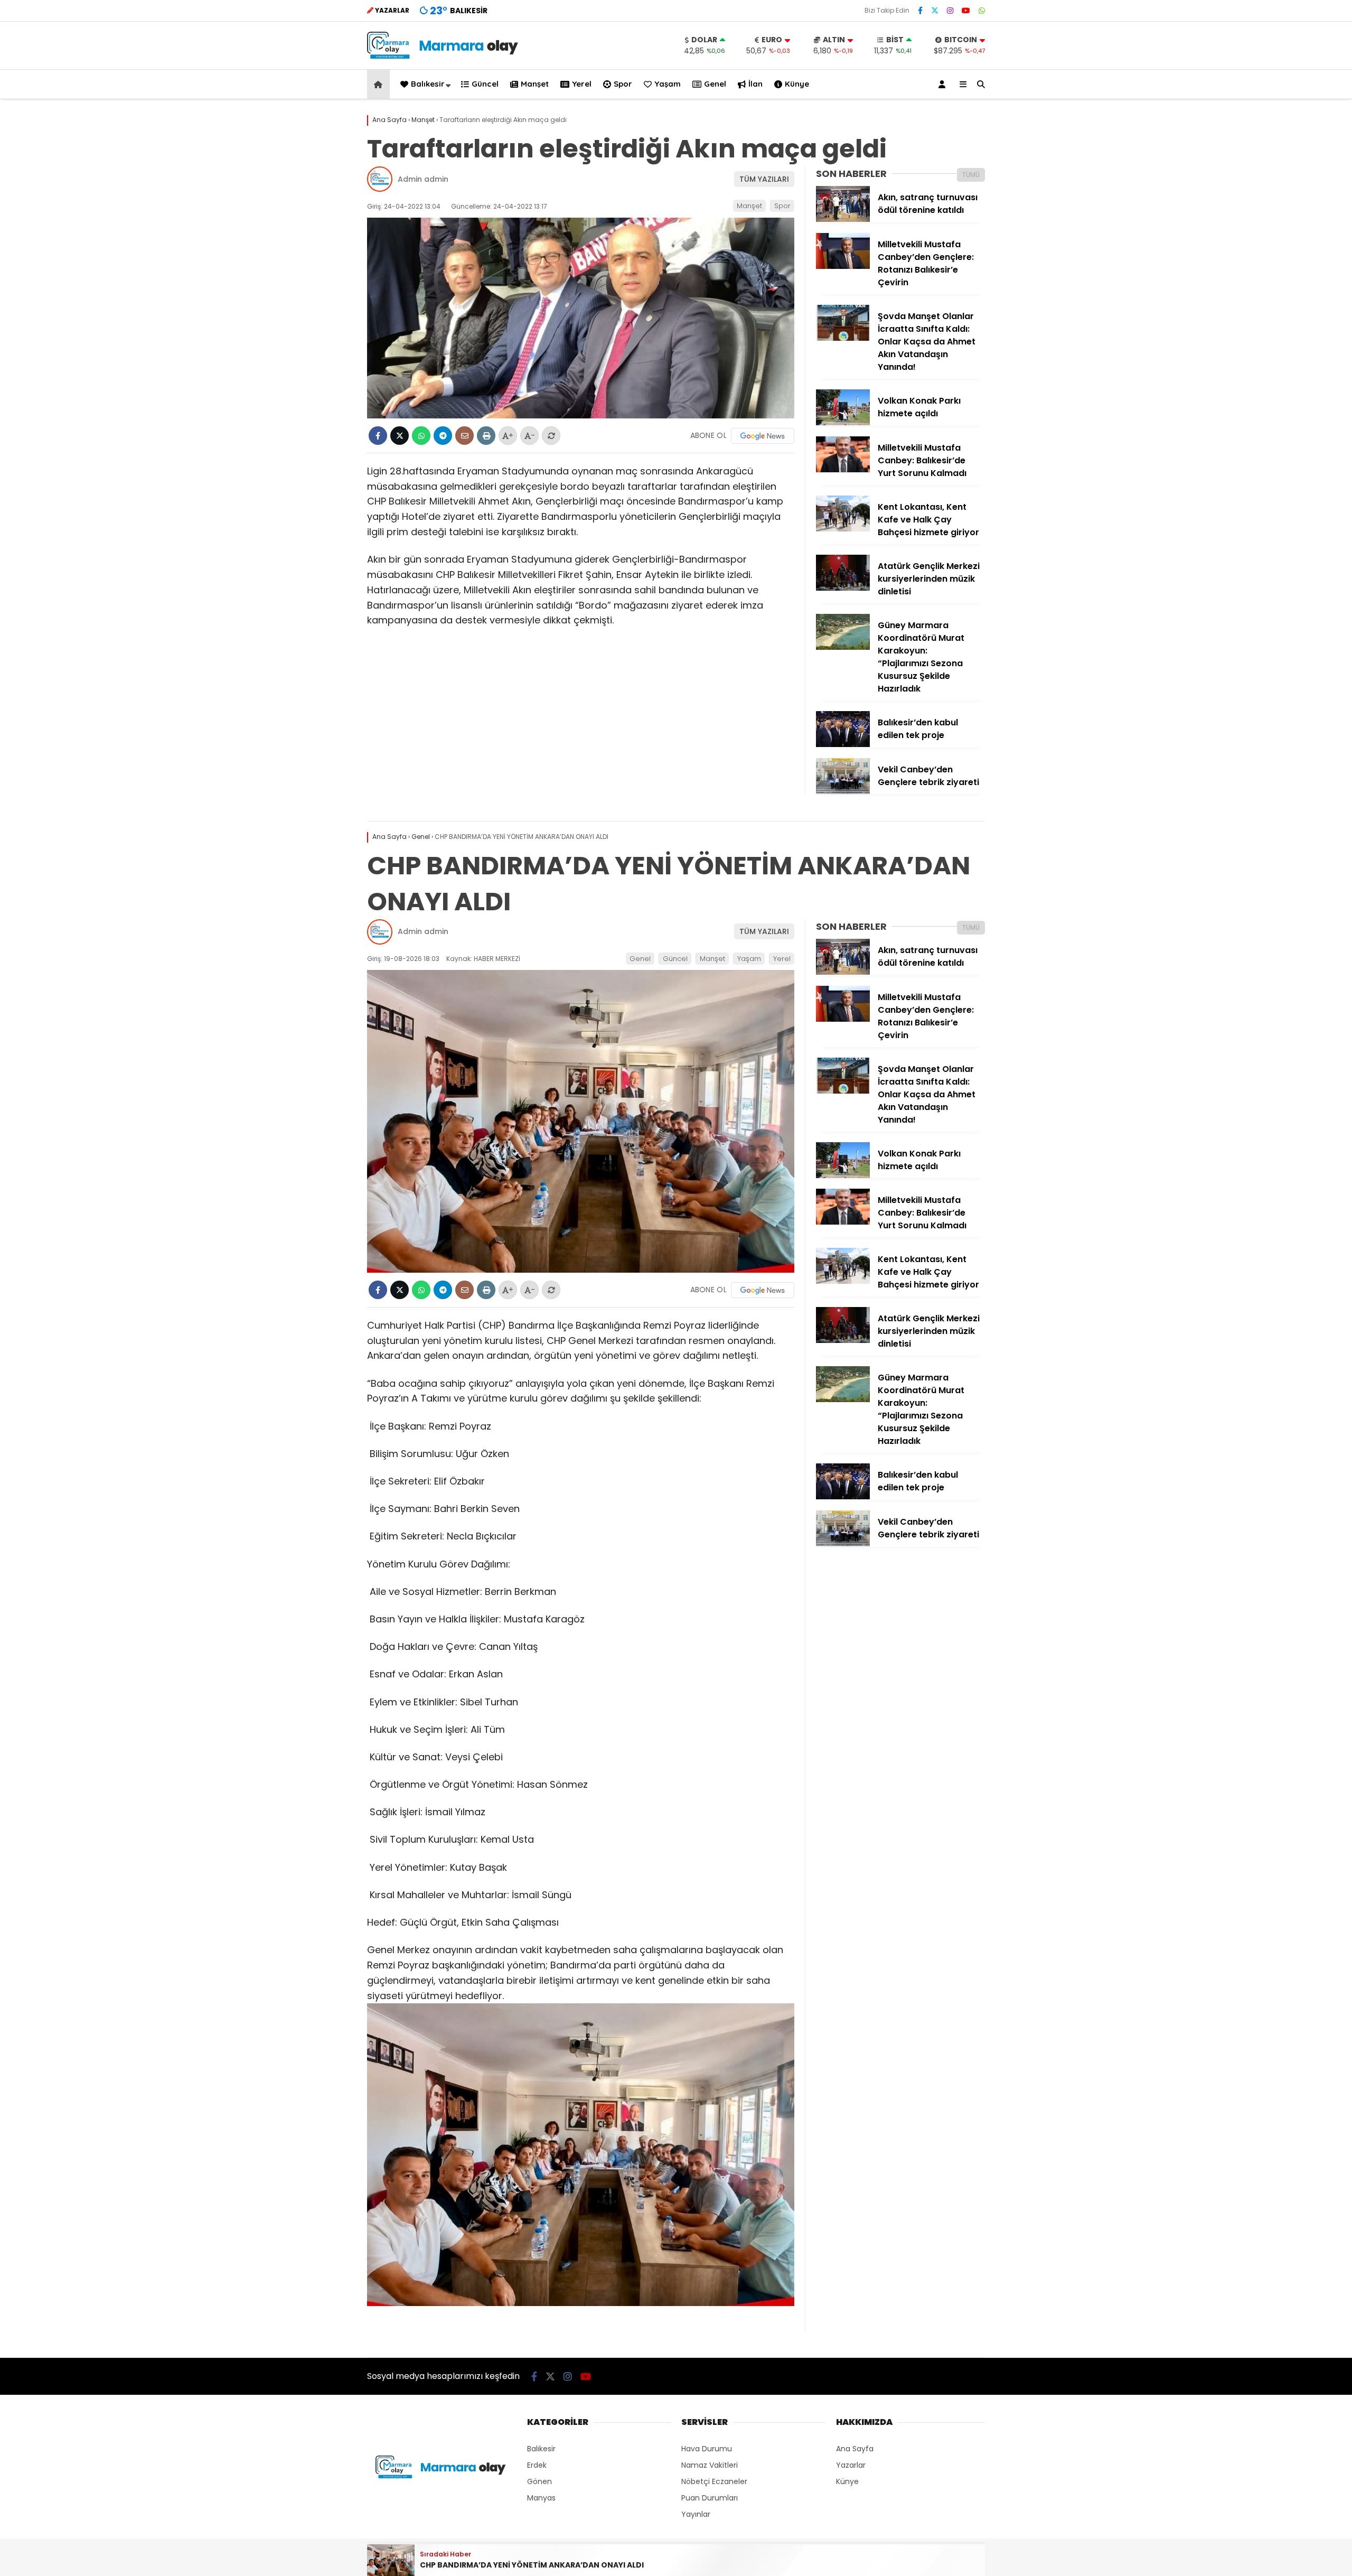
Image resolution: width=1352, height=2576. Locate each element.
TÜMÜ (971, 175)
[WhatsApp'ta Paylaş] (421, 436)
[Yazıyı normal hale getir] (551, 436)
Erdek (537, 2465)
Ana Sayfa (855, 2449)
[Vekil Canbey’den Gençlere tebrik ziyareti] (843, 791)
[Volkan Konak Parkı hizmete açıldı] (843, 423)
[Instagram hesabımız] (950, 11)
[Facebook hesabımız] (920, 11)
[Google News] (763, 436)
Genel (715, 84)
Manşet (535, 84)
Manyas (541, 2498)
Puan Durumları (710, 2498)
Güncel (485, 84)
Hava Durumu (707, 2449)
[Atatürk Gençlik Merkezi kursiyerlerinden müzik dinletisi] (843, 588)
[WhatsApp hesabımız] (982, 11)
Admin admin (423, 179)
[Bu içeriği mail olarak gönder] (464, 436)
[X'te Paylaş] (400, 436)
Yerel (582, 84)
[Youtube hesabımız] (966, 11)
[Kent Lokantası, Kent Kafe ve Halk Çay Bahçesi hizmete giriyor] (843, 529)
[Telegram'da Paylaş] (443, 436)
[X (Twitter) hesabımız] (935, 11)
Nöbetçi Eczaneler (714, 2481)
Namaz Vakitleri (710, 2465)
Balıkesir (428, 84)
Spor (623, 84)
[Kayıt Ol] (944, 84)
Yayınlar (696, 2514)
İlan (755, 84)
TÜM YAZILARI (764, 179)
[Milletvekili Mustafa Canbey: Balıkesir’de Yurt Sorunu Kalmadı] (843, 470)
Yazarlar (851, 2465)
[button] (380, 84)
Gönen (539, 2481)
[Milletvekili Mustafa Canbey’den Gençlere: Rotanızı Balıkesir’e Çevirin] (843, 266)
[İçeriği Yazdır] (486, 436)
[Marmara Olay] (444, 56)
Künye (797, 84)
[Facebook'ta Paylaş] (378, 436)
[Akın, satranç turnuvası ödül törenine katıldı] (843, 219)
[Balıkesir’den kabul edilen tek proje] (843, 744)
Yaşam (668, 84)
